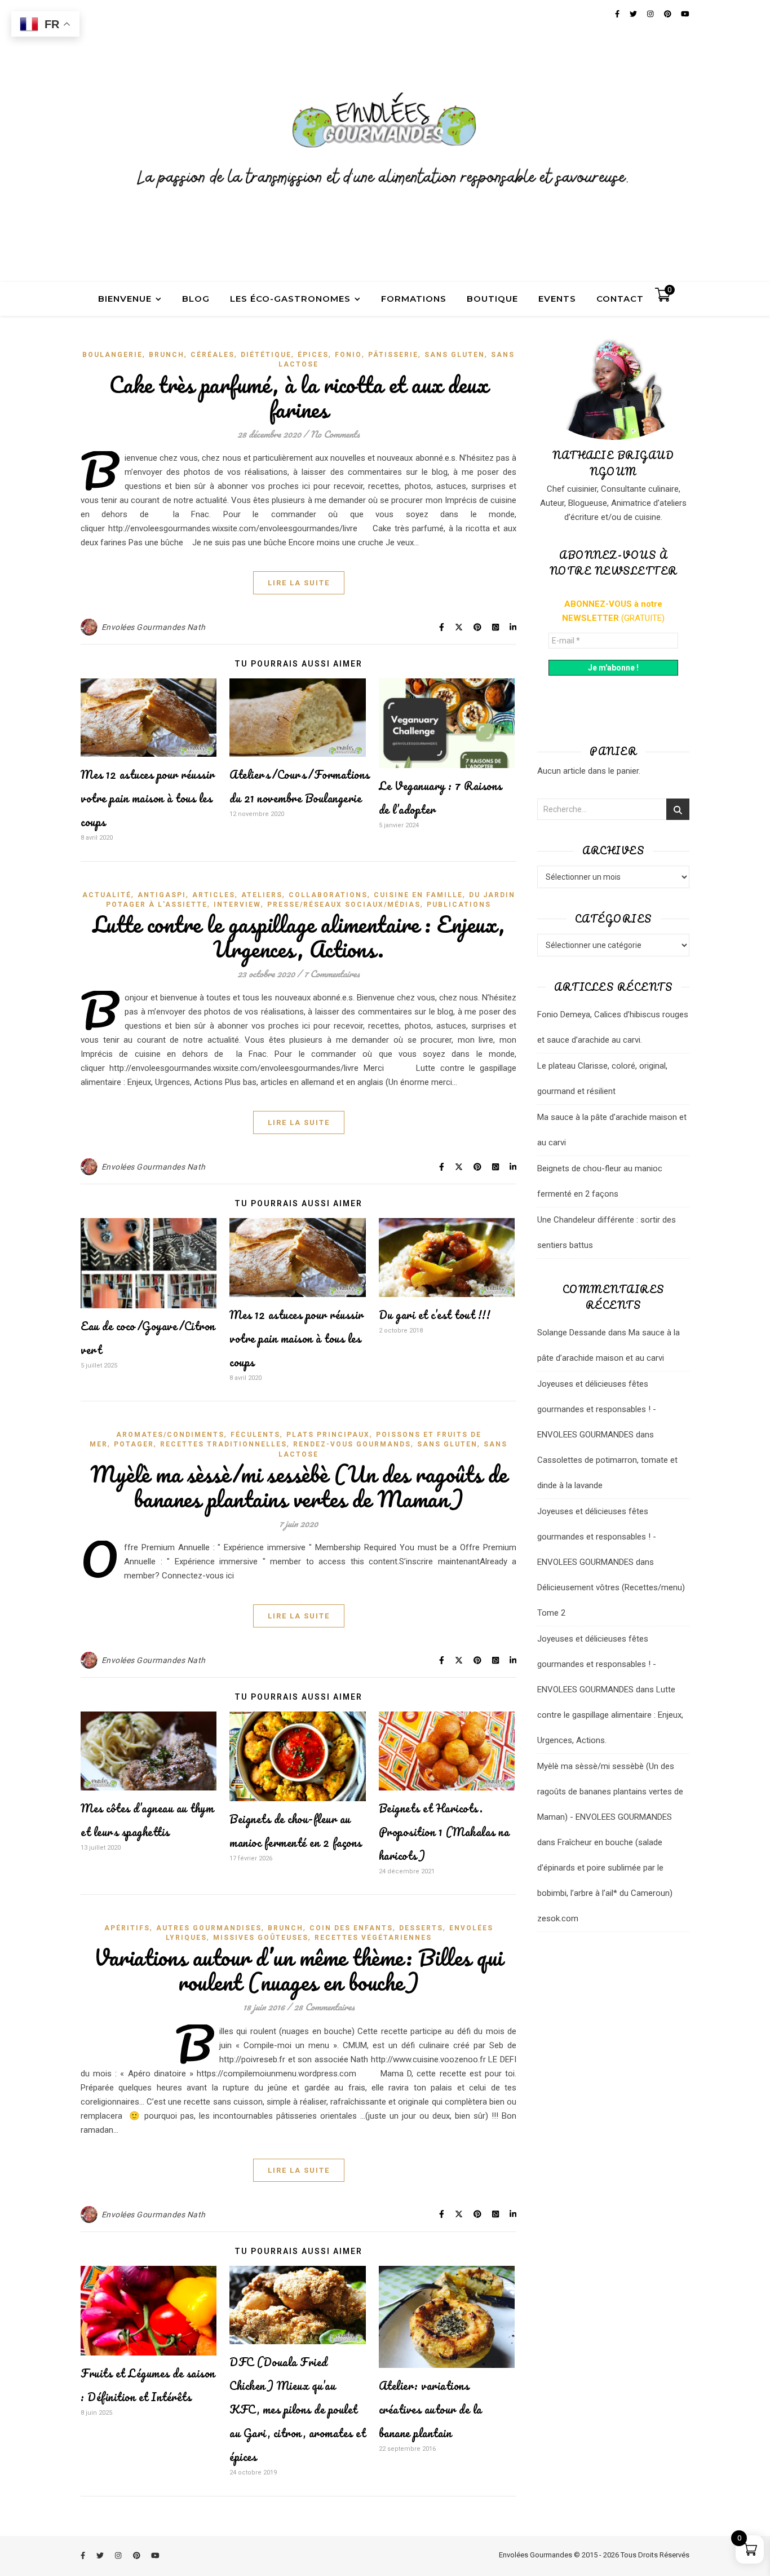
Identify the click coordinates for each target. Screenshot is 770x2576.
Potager (134, 1444)
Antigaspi (162, 895)
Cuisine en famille (418, 895)
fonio (348, 355)
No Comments (335, 434)
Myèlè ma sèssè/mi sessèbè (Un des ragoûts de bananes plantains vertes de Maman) (298, 1486)
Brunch (167, 355)
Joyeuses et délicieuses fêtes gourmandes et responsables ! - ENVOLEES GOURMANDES (597, 1409)
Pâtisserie (393, 355)
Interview (237, 905)
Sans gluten (455, 355)
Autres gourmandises (209, 1928)
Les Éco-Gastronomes (290, 299)
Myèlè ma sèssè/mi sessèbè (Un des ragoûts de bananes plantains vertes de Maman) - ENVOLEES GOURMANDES (610, 1792)
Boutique (492, 299)
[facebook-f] (84, 2556)
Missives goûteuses (261, 1938)
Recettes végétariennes (373, 1938)
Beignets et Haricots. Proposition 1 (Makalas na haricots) (444, 1832)
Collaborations (328, 895)
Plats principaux (328, 1435)
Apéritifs (127, 1928)
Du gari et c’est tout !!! (435, 1315)
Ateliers (262, 895)
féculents (255, 1435)
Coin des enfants (351, 1928)
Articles (214, 895)
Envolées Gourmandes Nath (154, 627)
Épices (313, 355)
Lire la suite (299, 583)
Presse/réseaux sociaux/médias (344, 905)
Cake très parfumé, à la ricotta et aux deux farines (299, 397)
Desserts (421, 1928)
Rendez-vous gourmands (352, 1444)
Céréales (213, 355)
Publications (459, 905)
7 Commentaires (332, 974)
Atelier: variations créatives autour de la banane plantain (430, 2409)
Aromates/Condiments (170, 1435)
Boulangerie (112, 355)
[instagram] (119, 2556)
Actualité (107, 895)
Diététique (266, 355)
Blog (196, 299)
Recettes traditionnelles (224, 1444)
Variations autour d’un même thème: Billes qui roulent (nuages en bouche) (298, 1970)
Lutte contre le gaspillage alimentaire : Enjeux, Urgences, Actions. (299, 936)
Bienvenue (125, 299)
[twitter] (101, 2556)
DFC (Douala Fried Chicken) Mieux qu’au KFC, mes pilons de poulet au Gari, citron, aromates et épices (297, 2409)
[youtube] (155, 2556)
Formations (414, 299)
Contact (620, 299)
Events (557, 299)
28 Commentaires (324, 2007)
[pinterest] (138, 2556)
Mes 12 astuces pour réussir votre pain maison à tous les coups (148, 798)
